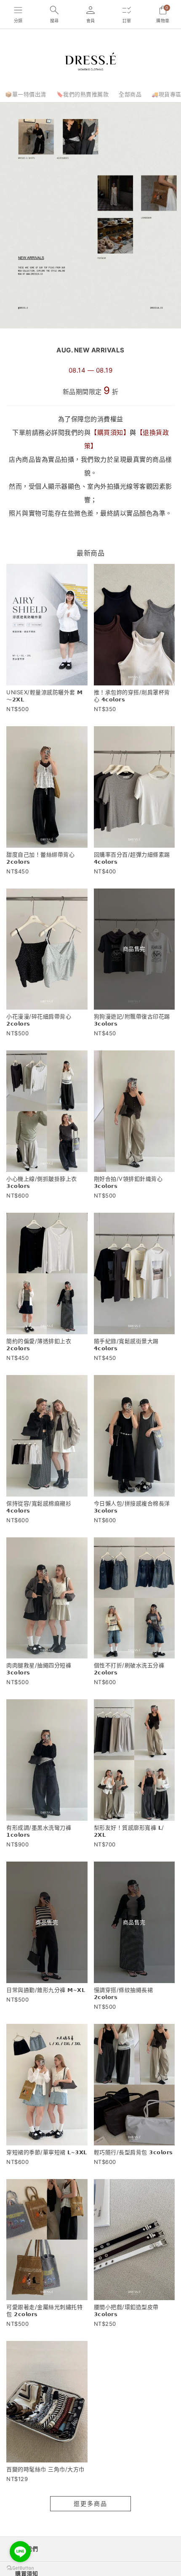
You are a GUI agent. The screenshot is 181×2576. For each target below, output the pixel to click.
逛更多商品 (90, 2503)
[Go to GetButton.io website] (20, 2568)
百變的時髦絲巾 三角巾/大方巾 (45, 2469)
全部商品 (130, 94)
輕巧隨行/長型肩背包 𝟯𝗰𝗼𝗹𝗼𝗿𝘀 (133, 2152)
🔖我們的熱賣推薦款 (83, 94)
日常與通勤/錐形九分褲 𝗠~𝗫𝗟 (46, 1990)
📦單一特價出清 (26, 94)
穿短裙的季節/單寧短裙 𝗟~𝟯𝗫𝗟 (47, 2152)
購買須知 (110, 432)
